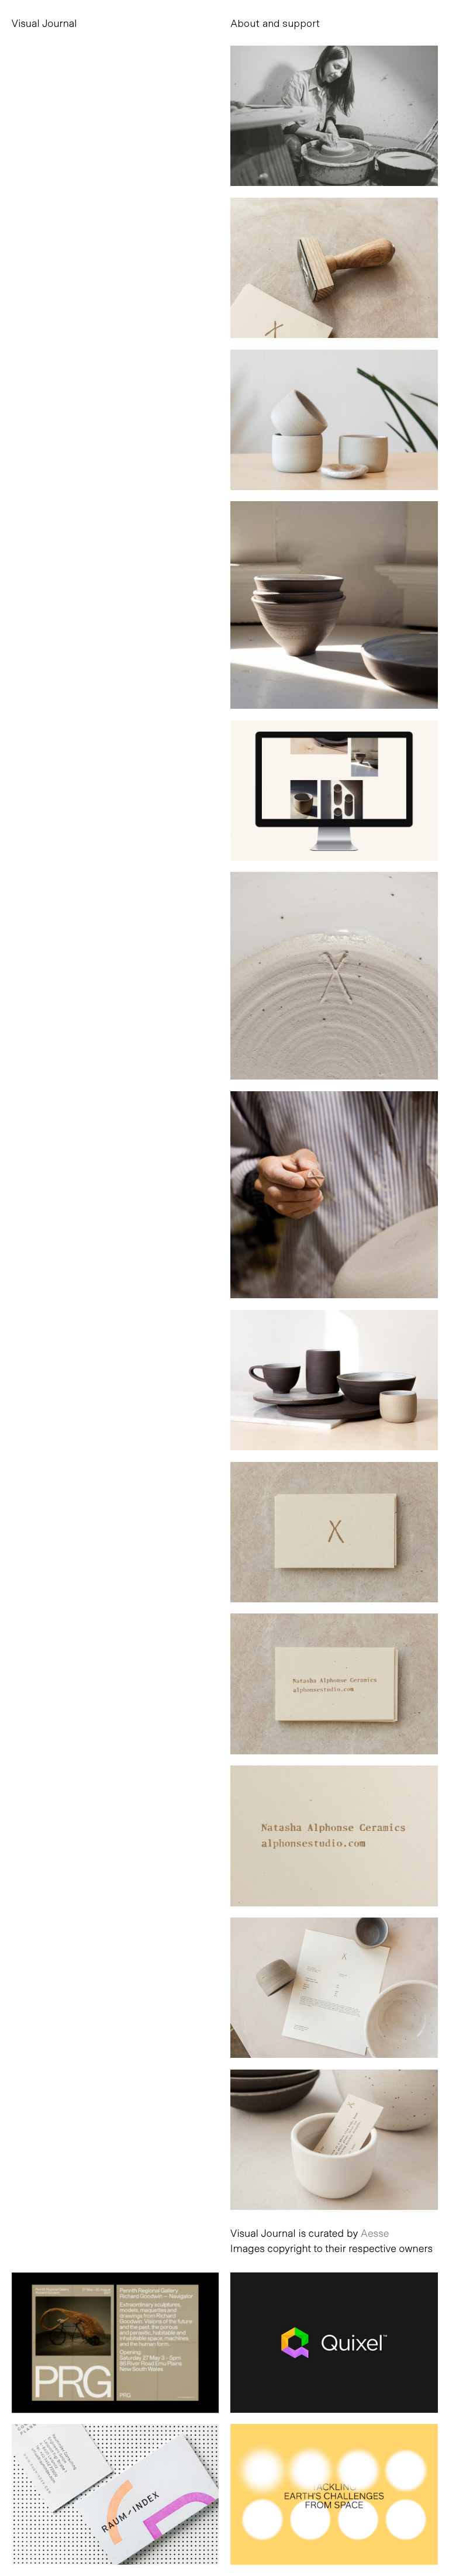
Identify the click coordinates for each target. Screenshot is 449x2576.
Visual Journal (44, 23)
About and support (275, 23)
